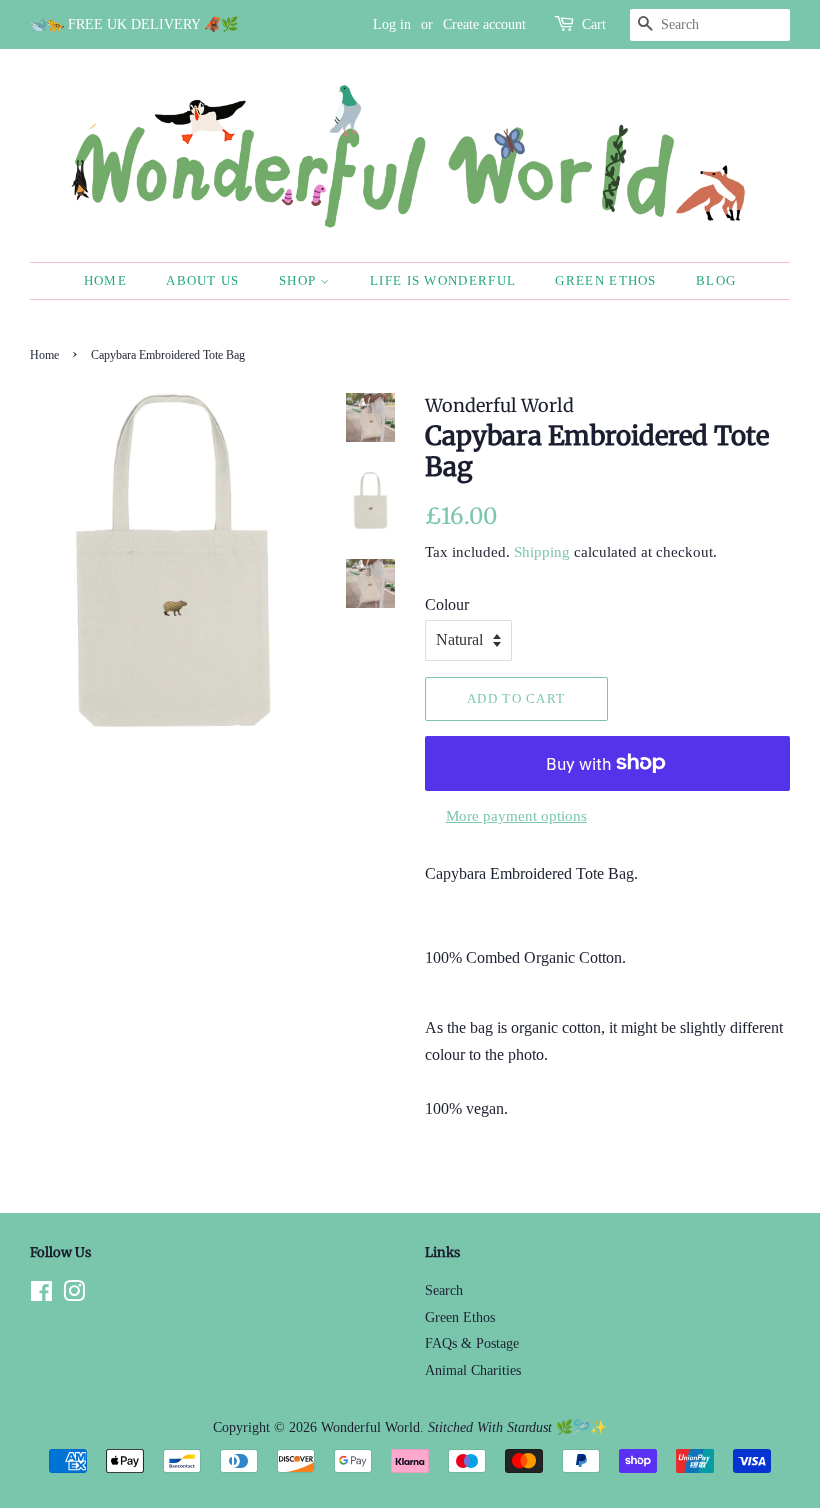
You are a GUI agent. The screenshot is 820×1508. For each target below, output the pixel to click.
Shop (300, 280)
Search (444, 1290)
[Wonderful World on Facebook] (41, 1295)
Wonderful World (370, 1427)
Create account (484, 24)
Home (105, 280)
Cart (594, 24)
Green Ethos (605, 280)
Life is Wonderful (443, 280)
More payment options (516, 816)
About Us (202, 280)
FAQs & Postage (472, 1343)
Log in (392, 24)
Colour (447, 604)
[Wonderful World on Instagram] (74, 1295)
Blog (716, 280)
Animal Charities (473, 1370)
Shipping (542, 552)
